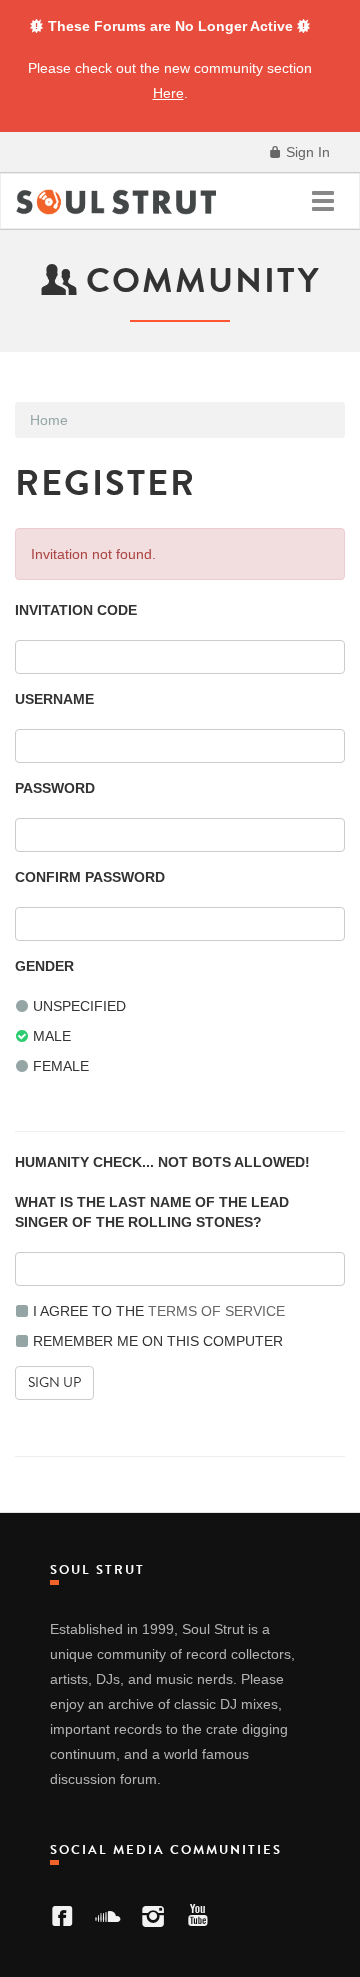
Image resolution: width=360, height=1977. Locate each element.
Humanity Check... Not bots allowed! (162, 1162)
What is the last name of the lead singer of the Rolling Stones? (152, 1212)
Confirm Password (90, 877)
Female (59, 1066)
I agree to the (157, 1311)
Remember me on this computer (156, 1341)
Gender (44, 966)
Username (54, 699)
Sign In (306, 152)
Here (168, 93)
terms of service (216, 1311)
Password (55, 788)
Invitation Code (76, 610)
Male (50, 1036)
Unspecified (77, 1006)
